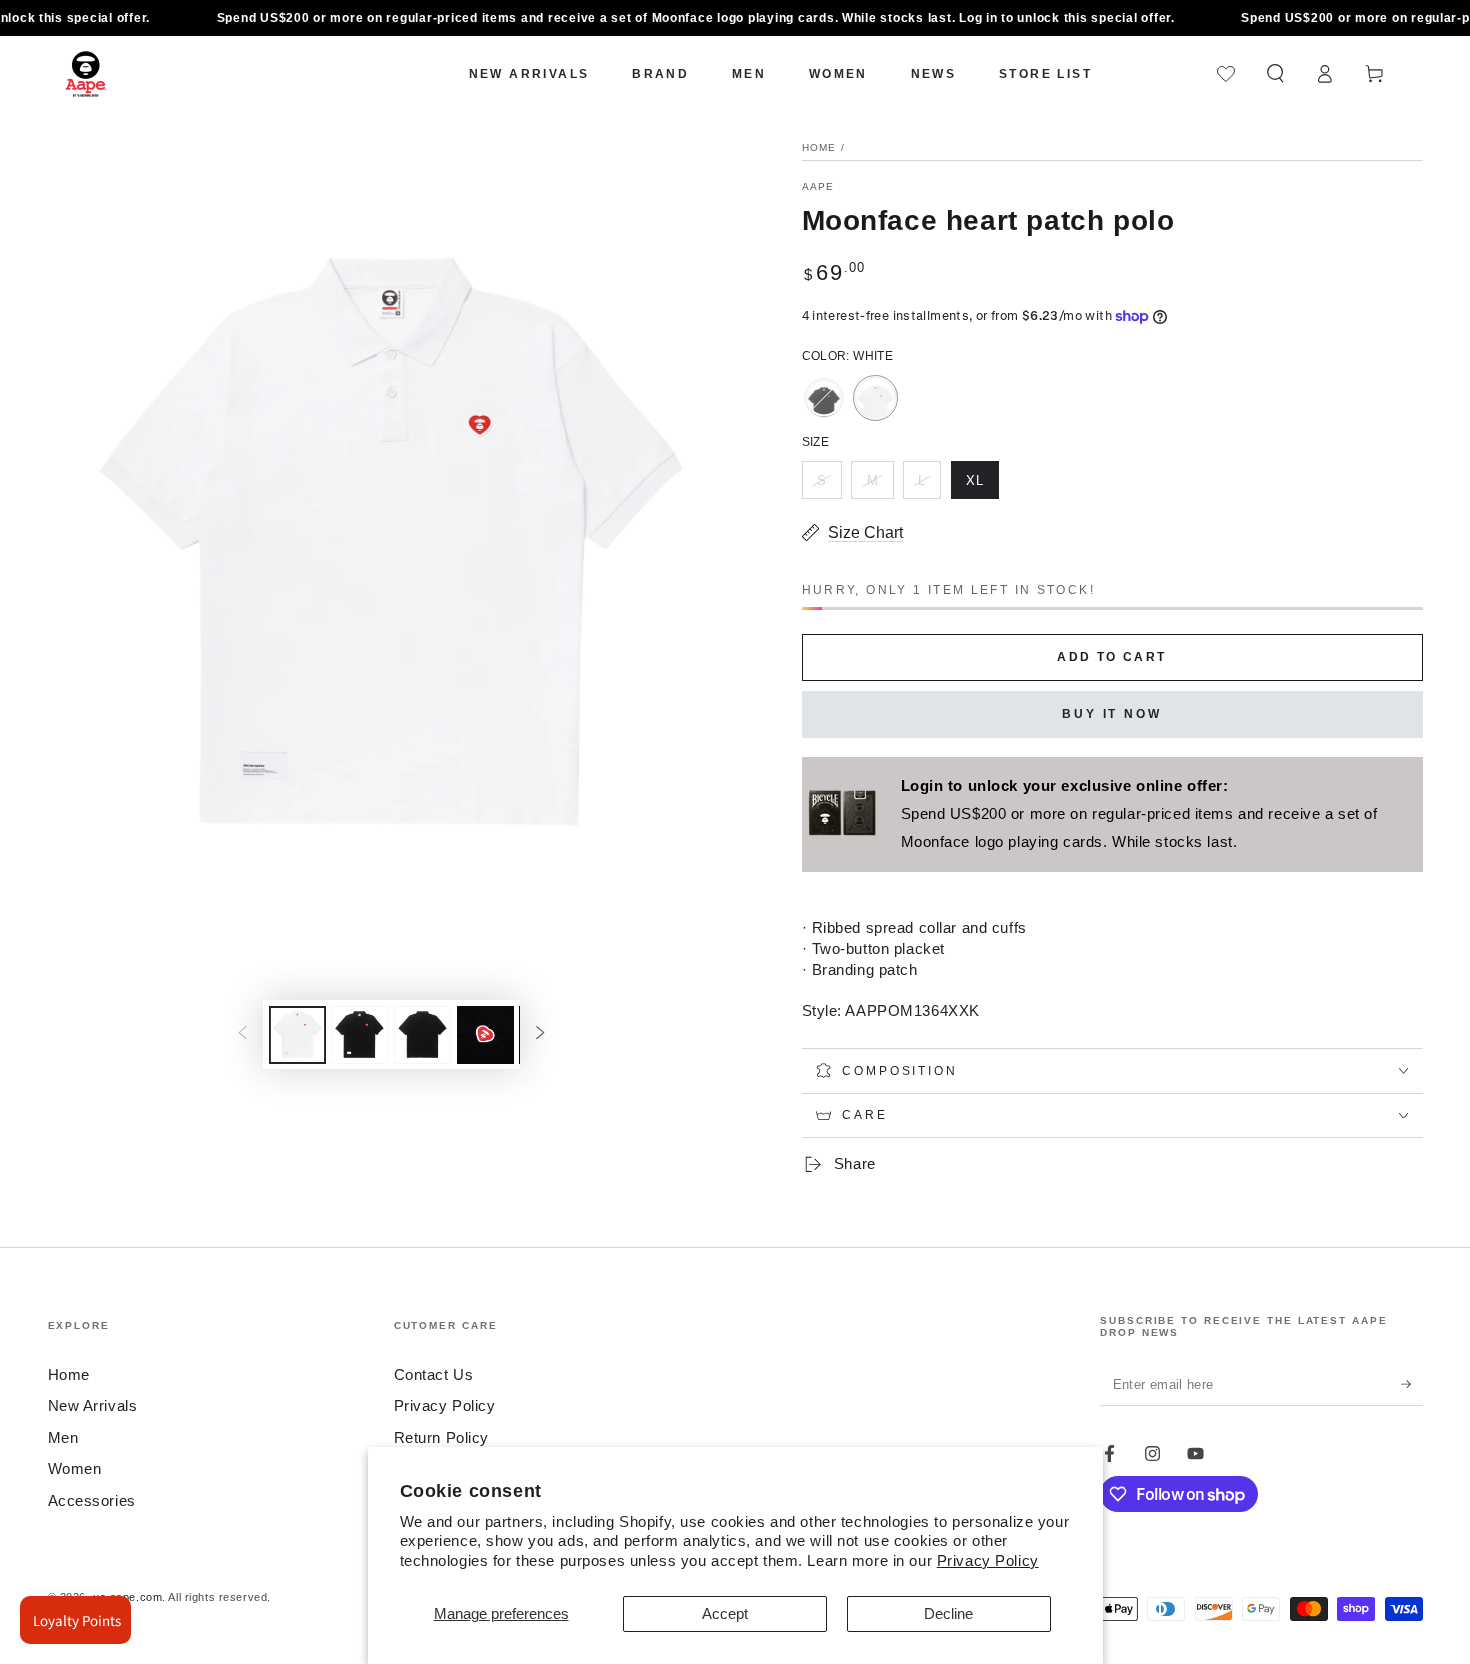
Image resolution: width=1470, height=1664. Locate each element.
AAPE (818, 186)
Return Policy (441, 1437)
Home (819, 147)
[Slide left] (242, 1035)
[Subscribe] (1412, 1384)
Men (63, 1437)
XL (982, 486)
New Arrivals (93, 1405)
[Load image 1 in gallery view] (297, 1035)
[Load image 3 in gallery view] (422, 1035)
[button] (1275, 74)
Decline (948, 1613)
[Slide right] (541, 1035)
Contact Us (434, 1374)
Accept (725, 1613)
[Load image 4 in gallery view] (485, 1035)
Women (75, 1468)
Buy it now (1112, 714)
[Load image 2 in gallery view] (359, 1035)
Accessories (92, 1500)
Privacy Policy (988, 1560)
